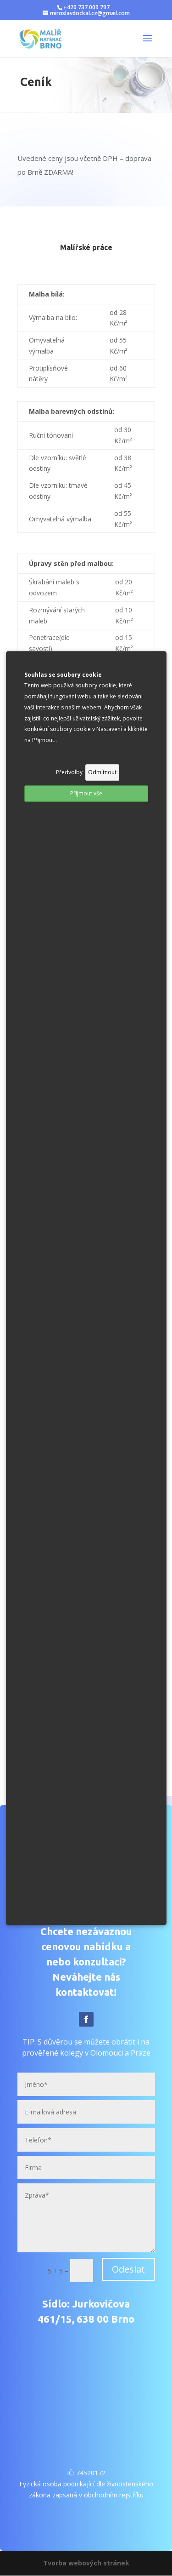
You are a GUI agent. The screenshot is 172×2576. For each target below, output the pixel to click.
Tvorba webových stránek (86, 2563)
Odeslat (128, 2269)
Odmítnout (102, 772)
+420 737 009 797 (86, 7)
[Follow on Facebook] (86, 2019)
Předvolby (69, 772)
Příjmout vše (86, 793)
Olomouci (107, 2053)
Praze (141, 2053)
